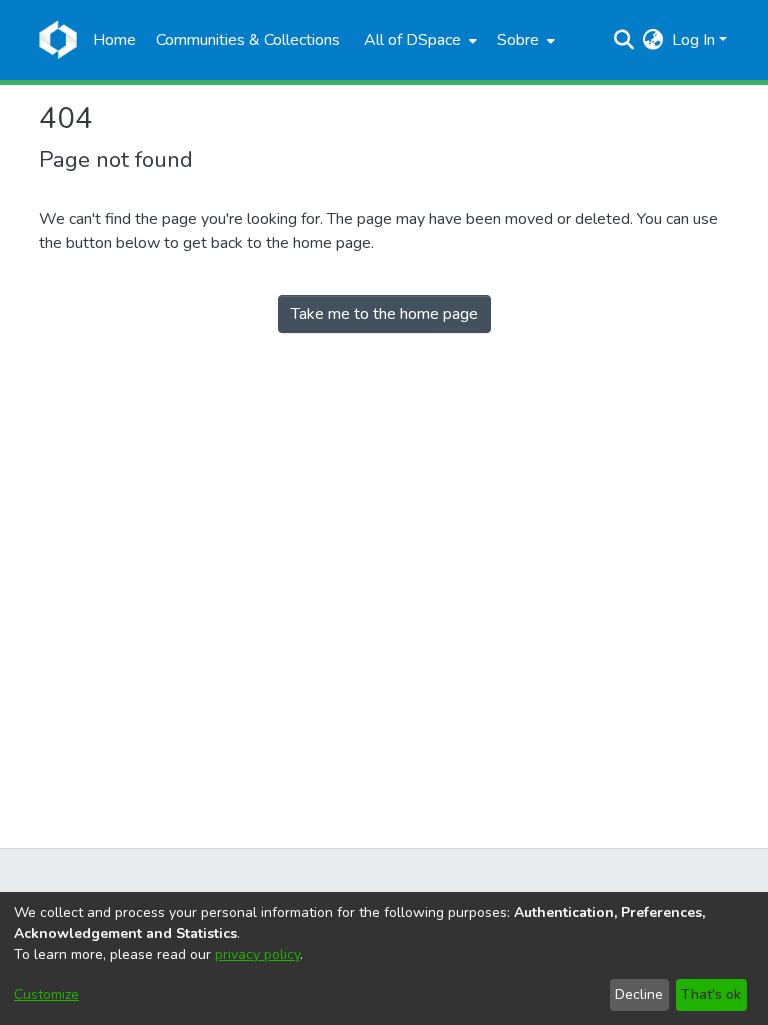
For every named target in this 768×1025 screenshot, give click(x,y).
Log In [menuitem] (693, 40)
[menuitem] (418, 40)
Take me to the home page (384, 314)
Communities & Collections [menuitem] (248, 40)
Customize (46, 994)
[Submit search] (624, 40)
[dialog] (384, 958)
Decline (639, 994)
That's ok (711, 994)
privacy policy (257, 954)
